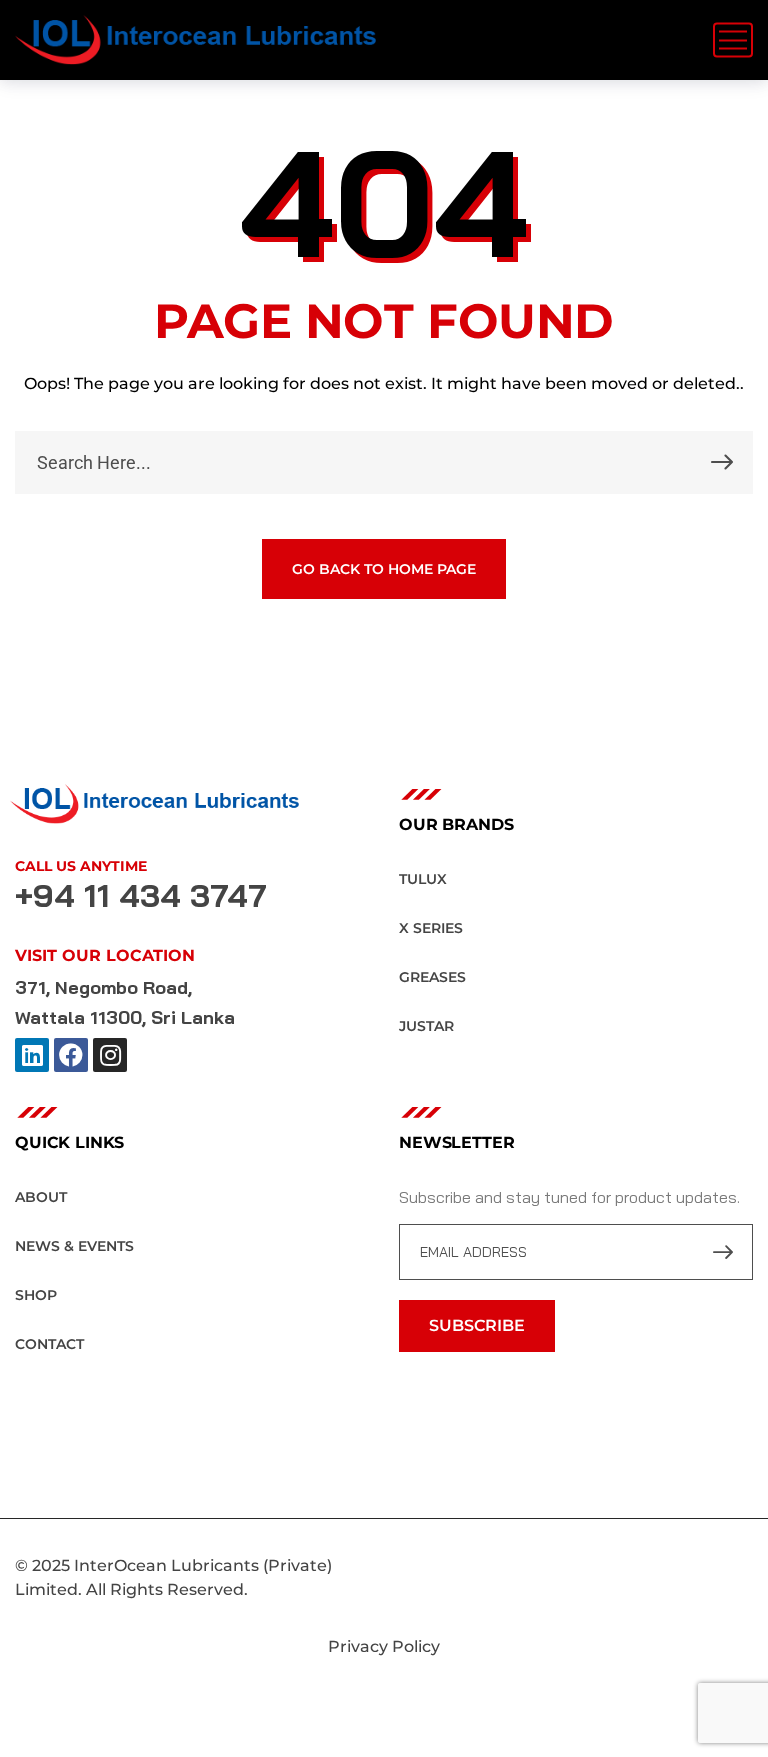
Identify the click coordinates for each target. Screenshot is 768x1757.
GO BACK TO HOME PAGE (384, 569)
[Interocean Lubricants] (195, 40)
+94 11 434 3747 (141, 895)
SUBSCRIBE (477, 1325)
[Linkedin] (32, 1055)
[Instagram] (110, 1055)
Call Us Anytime (81, 866)
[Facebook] (71, 1055)
